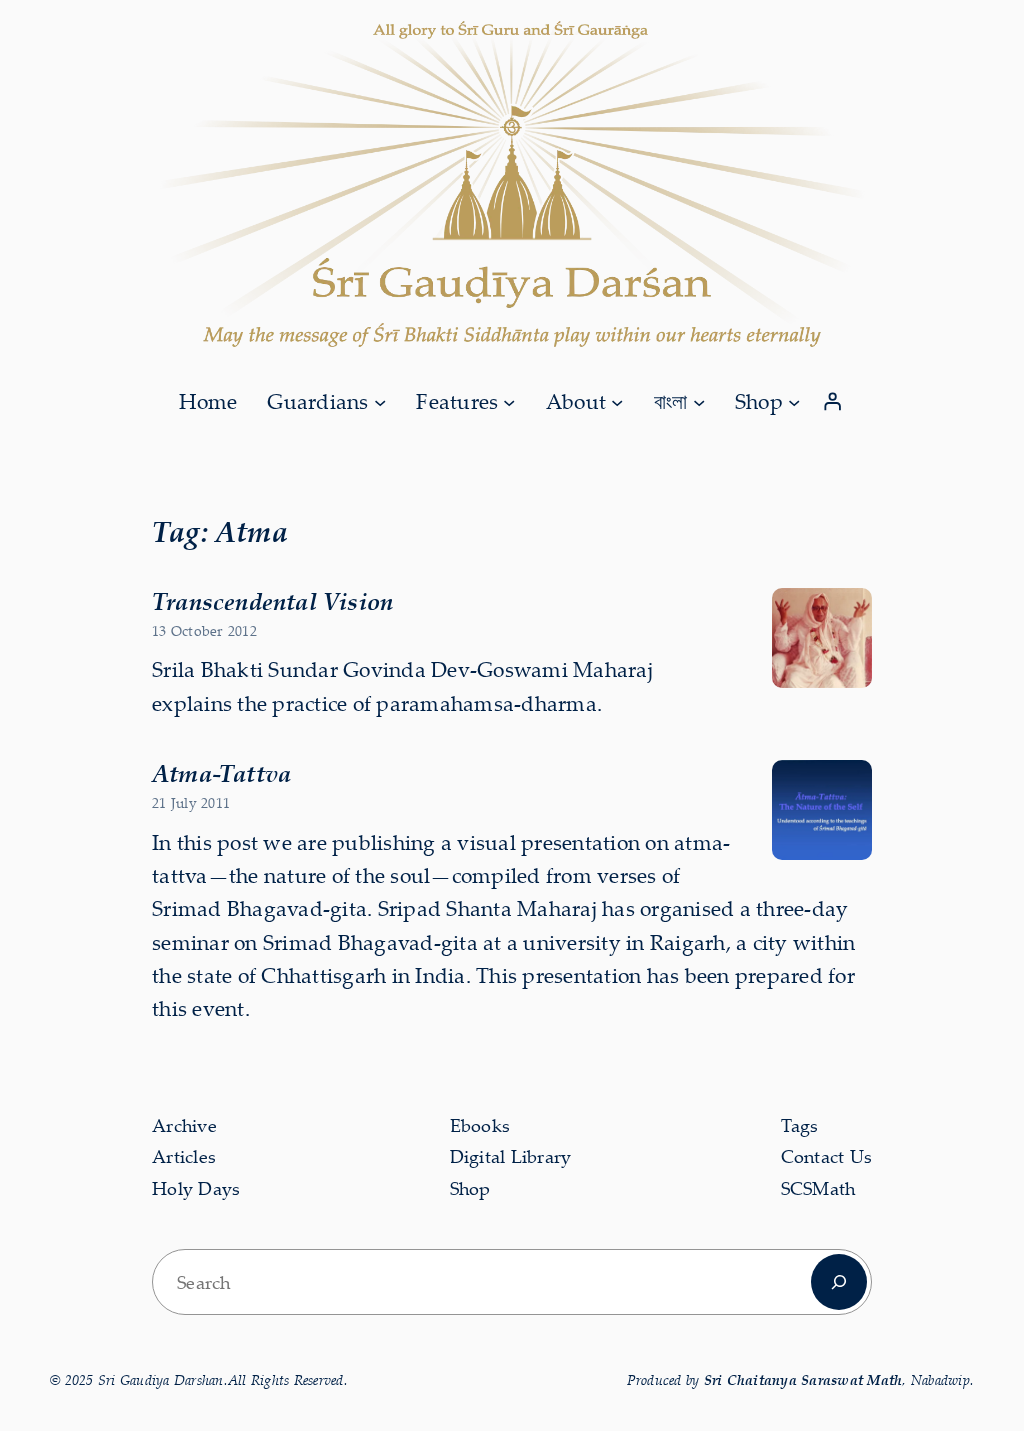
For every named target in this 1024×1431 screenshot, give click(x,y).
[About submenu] (617, 401)
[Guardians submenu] (380, 401)
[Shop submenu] (794, 401)
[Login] (833, 402)
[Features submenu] (509, 401)
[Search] (839, 1282)
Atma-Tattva (221, 773)
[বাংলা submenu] (699, 401)
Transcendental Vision (272, 601)
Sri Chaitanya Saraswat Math (803, 1379)
